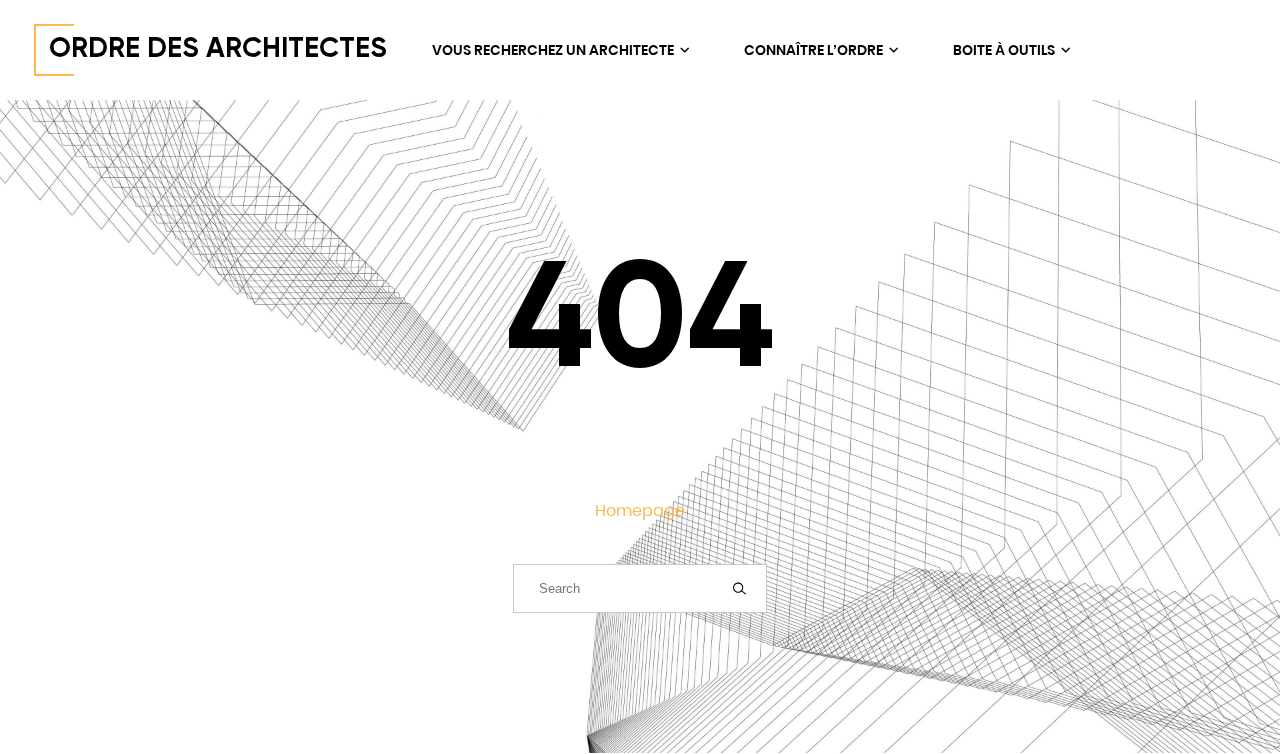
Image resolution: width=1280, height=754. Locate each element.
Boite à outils (1005, 50)
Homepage (640, 510)
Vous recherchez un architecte (554, 50)
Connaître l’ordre (815, 50)
